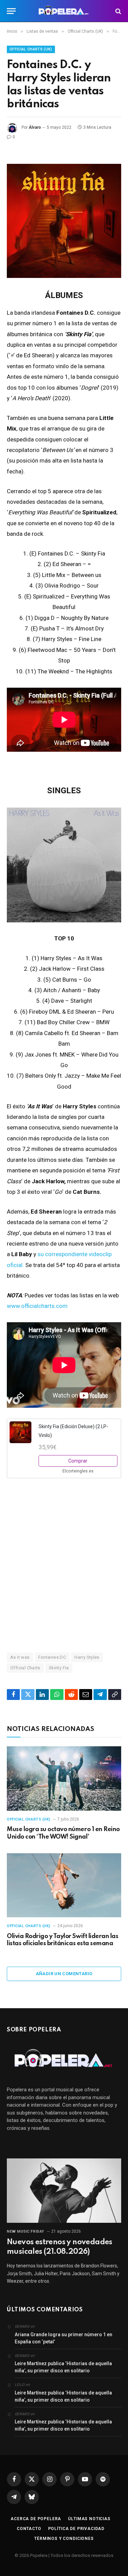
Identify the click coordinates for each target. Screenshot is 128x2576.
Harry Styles (87, 1657)
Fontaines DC (52, 1657)
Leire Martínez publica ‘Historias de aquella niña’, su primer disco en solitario (63, 2367)
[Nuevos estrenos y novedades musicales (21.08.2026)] (64, 2190)
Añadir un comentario (64, 1974)
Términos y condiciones (64, 2539)
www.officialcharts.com (37, 1306)
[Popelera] (64, 11)
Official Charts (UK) (31, 49)
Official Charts (25, 1668)
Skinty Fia (59, 1668)
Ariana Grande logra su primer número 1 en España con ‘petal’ (63, 2338)
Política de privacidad (76, 2529)
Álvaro (35, 127)
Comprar (78, 1461)
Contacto (29, 2529)
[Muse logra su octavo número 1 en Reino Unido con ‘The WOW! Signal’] (64, 1778)
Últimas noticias (89, 2519)
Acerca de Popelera (36, 2519)
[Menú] (11, 11)
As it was (20, 1657)
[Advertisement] (64, 1567)
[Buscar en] (118, 11)
